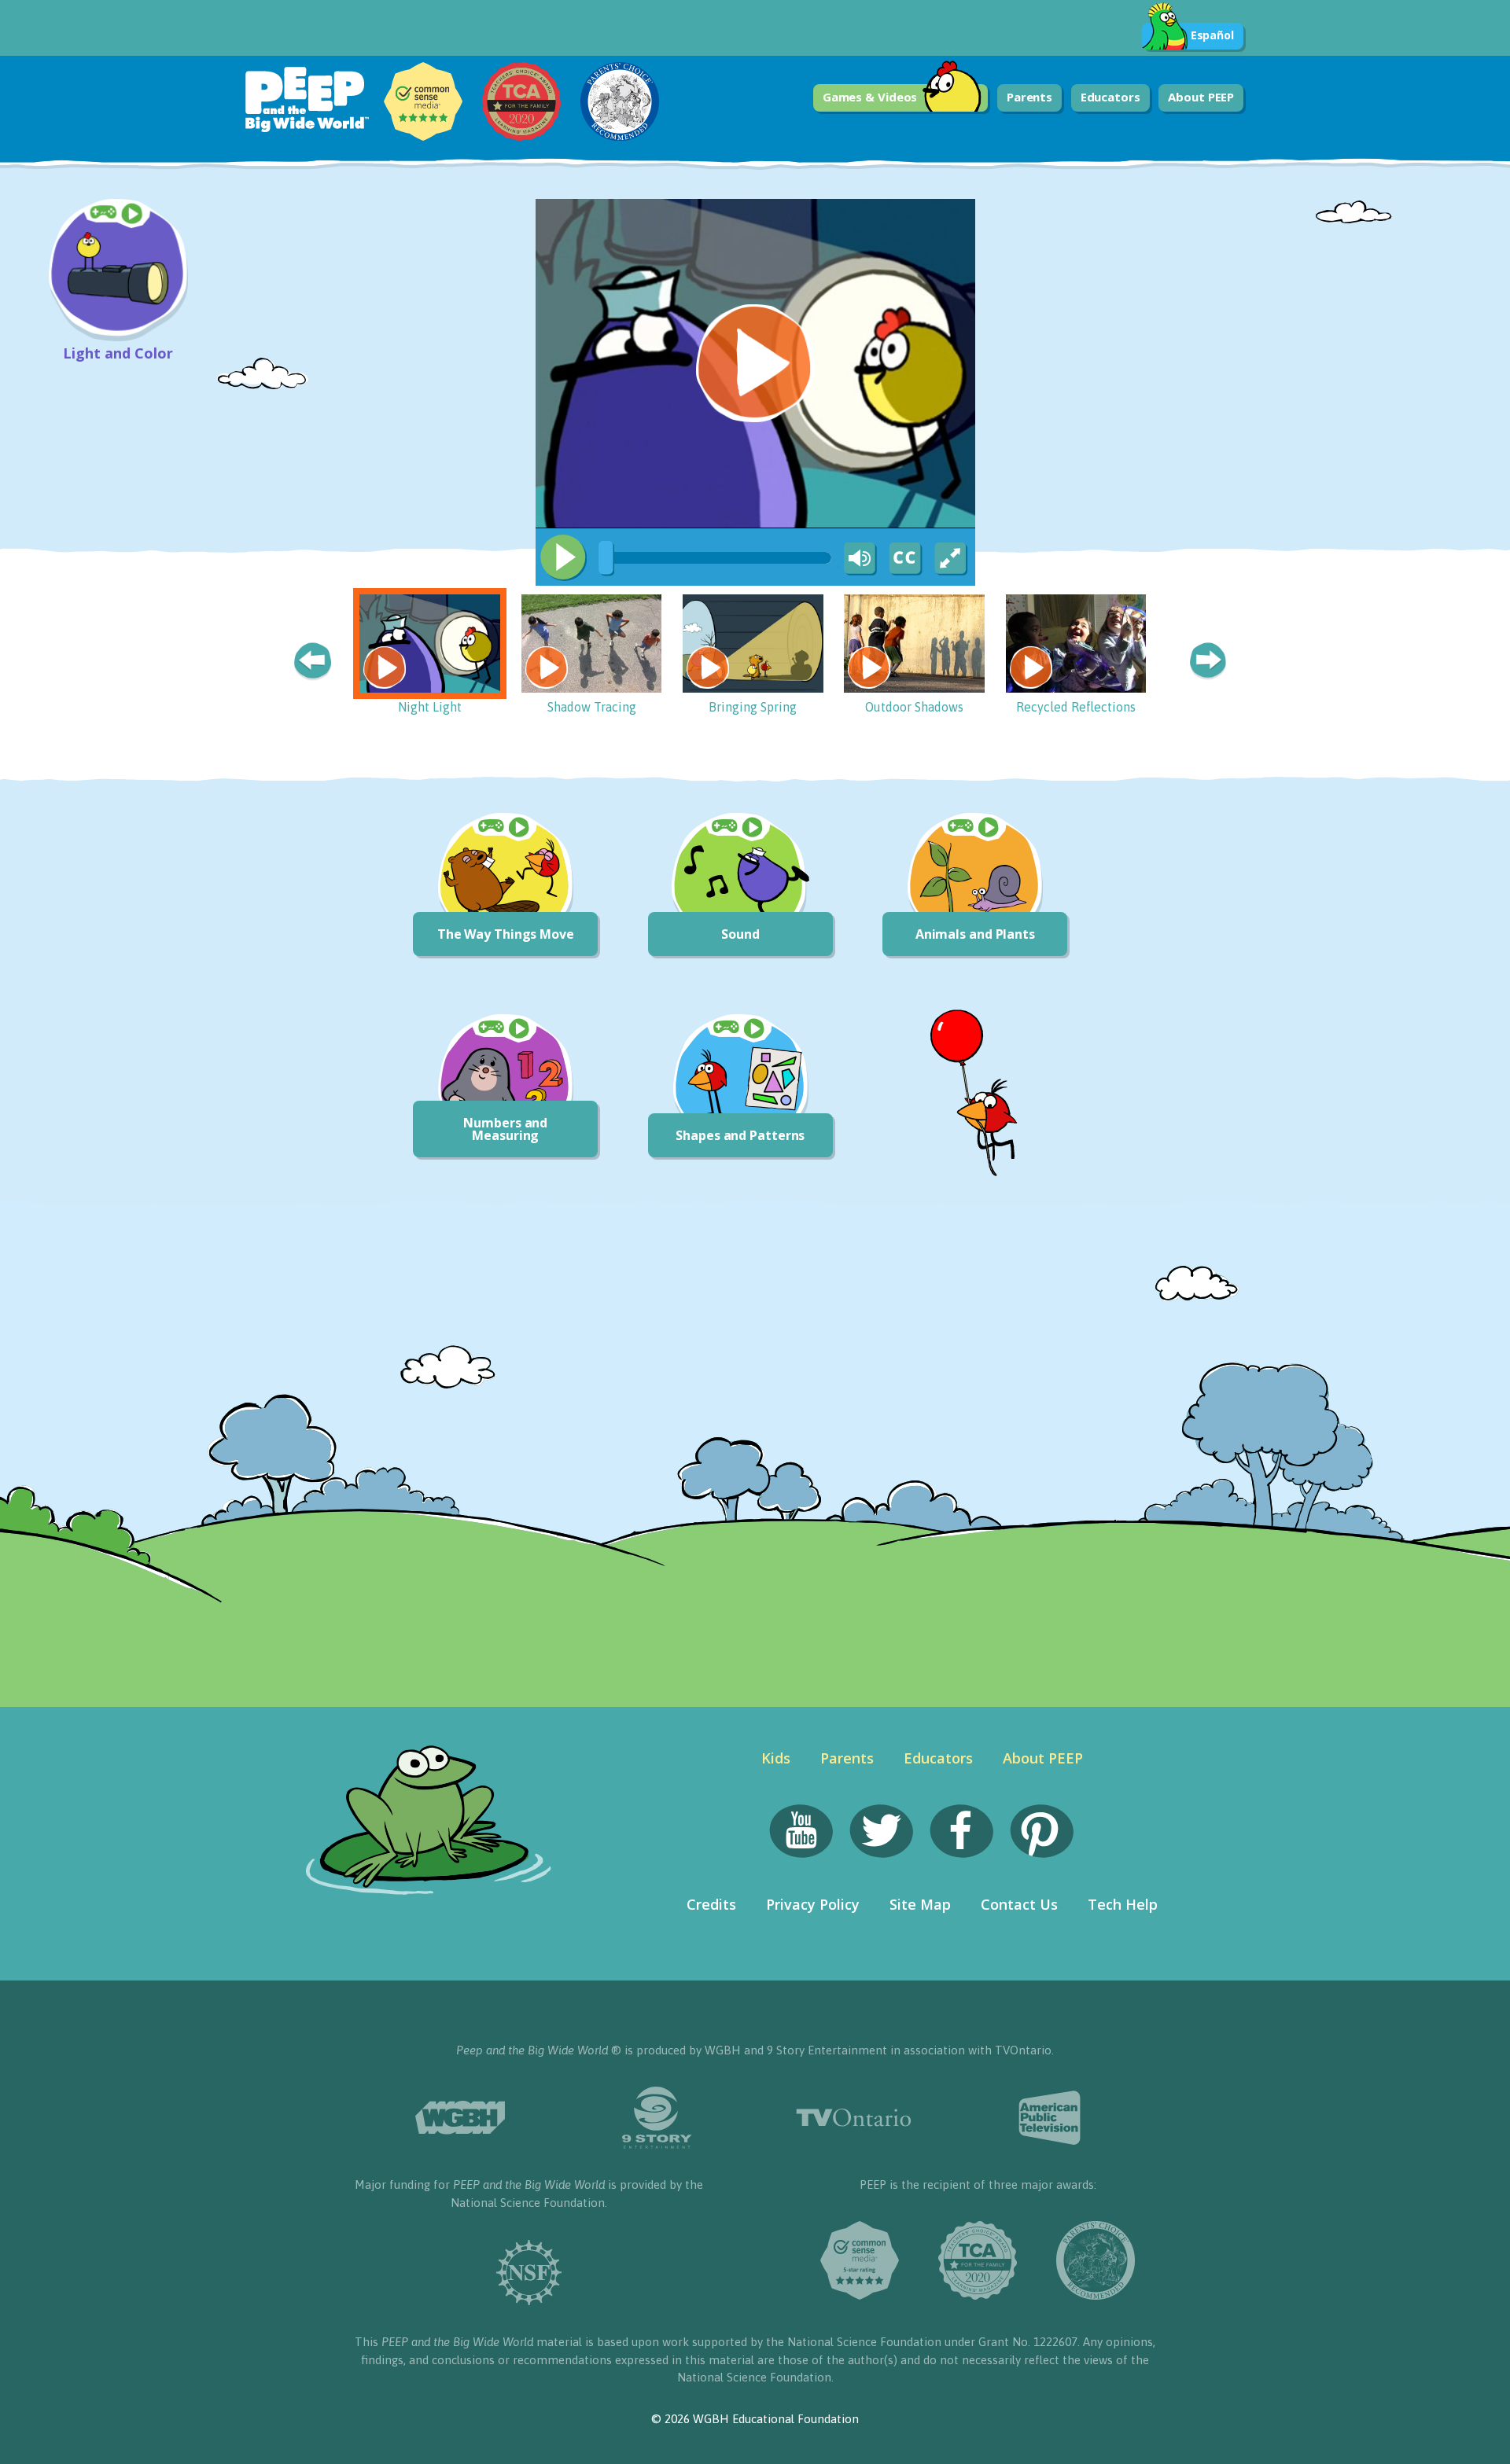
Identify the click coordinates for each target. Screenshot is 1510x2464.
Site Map (920, 1904)
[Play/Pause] (563, 557)
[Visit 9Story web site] (657, 2118)
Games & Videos (870, 97)
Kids (776, 1758)
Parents (1029, 97)
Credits (711, 1904)
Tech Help (1123, 1904)
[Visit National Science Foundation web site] (529, 2273)
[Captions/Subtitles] (904, 559)
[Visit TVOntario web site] (853, 2118)
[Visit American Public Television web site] (1050, 2118)
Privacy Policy (813, 1904)
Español (1212, 35)
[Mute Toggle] (857, 559)
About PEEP (1201, 97)
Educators (1110, 97)
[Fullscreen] (952, 559)
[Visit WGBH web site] (460, 2118)
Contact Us (1019, 1904)
